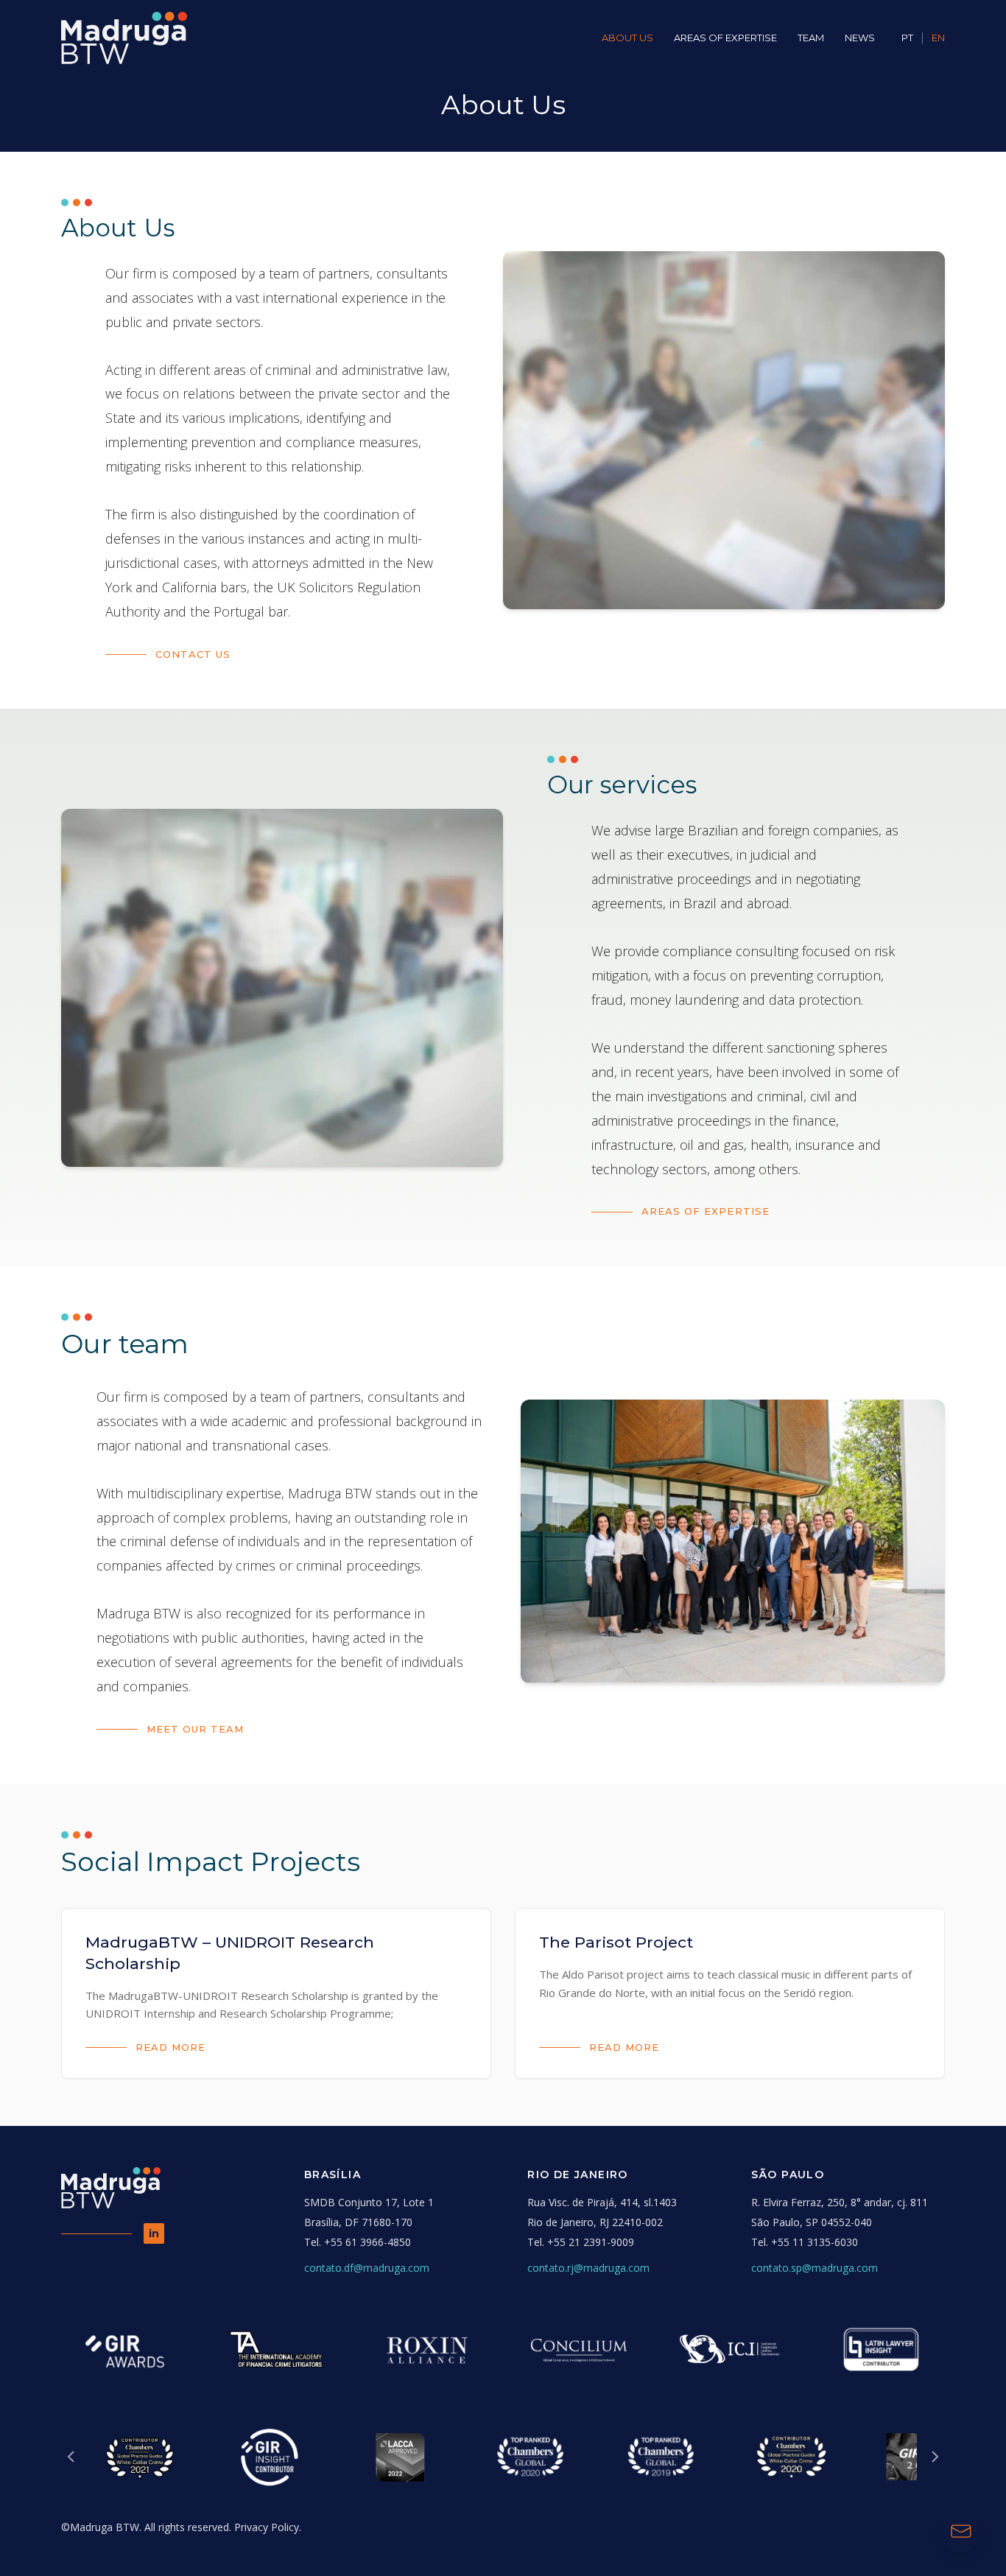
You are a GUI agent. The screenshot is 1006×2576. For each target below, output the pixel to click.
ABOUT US (627, 38)
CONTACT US (193, 654)
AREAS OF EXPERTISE (725, 38)
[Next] (935, 2457)
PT (907, 38)
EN (938, 38)
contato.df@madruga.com (367, 2268)
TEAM (811, 38)
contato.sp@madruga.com (815, 2268)
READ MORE (170, 2047)
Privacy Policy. (268, 2527)
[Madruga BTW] (124, 38)
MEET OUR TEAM (196, 1729)
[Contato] (961, 2531)
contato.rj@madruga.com (588, 2268)
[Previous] (71, 2457)
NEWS (860, 38)
